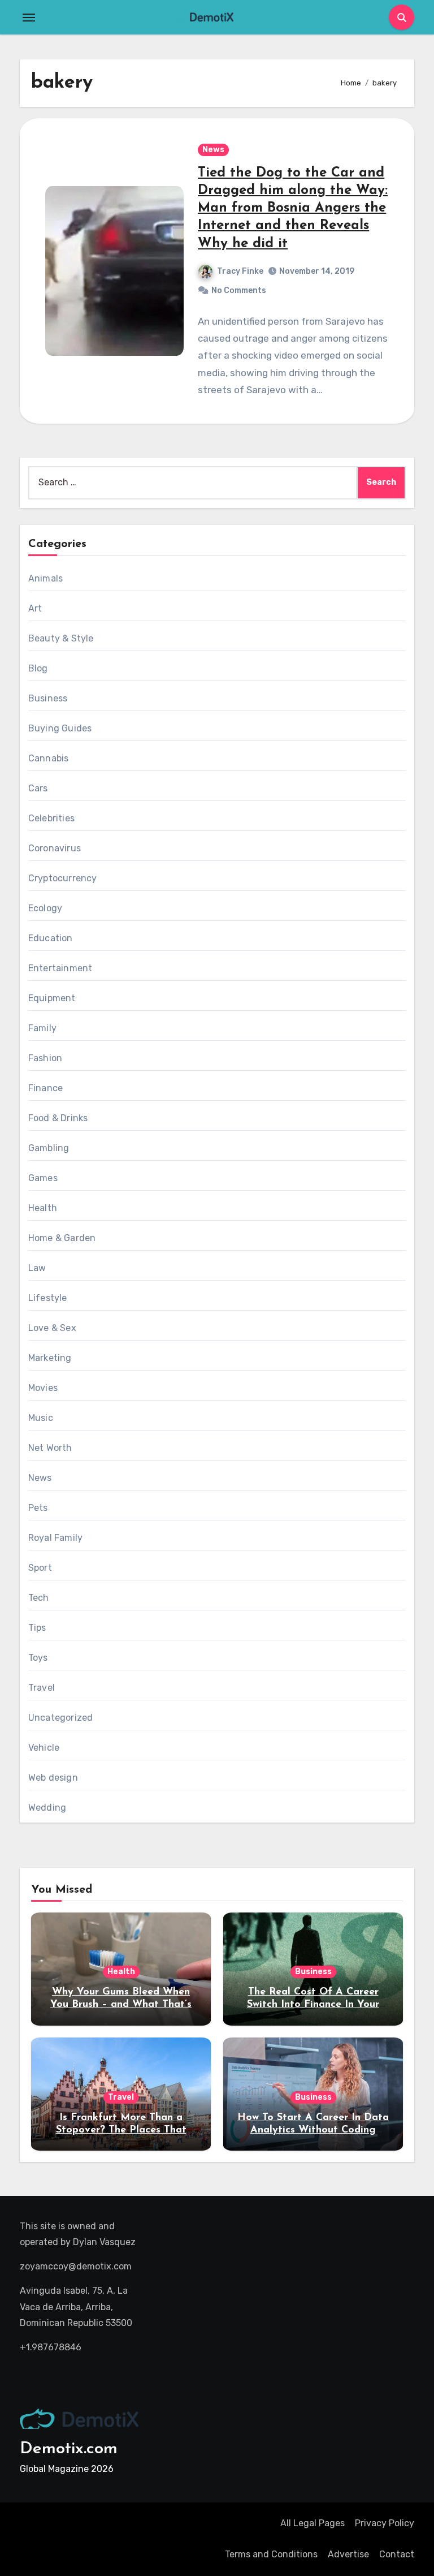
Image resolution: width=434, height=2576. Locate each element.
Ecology (45, 908)
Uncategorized (61, 1718)
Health (43, 1208)
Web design (53, 1778)
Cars (38, 788)
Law (37, 1268)
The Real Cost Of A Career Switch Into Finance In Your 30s (313, 2004)
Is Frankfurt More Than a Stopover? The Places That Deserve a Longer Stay (121, 2130)
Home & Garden (62, 1238)
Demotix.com (69, 2449)
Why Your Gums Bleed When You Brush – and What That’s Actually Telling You (121, 2004)
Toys (38, 1658)
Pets (38, 1508)
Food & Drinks (58, 1118)
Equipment (52, 998)
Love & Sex (52, 1328)
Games (43, 1178)
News (213, 150)
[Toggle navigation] (29, 18)
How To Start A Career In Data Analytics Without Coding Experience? (313, 2130)
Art (35, 608)
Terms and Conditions (271, 2554)
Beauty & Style (61, 638)
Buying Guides (60, 728)
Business (48, 698)
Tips (37, 1628)
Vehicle (44, 1748)
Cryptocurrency (63, 878)
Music (41, 1418)
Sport (40, 1568)
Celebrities (51, 818)
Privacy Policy (385, 2523)
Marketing (50, 1358)
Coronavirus (55, 848)
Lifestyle (48, 1298)
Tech (39, 1598)
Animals (45, 578)
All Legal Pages (313, 2523)
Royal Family (55, 1538)
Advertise (348, 2554)
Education (51, 938)
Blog (38, 668)
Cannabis (49, 758)
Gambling (49, 1148)
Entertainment (60, 968)
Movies (43, 1388)
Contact (397, 2554)
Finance (45, 1088)
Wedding (47, 1808)
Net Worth (50, 1448)
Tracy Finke (240, 271)
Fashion (45, 1058)
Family (42, 1028)
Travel (42, 1688)
